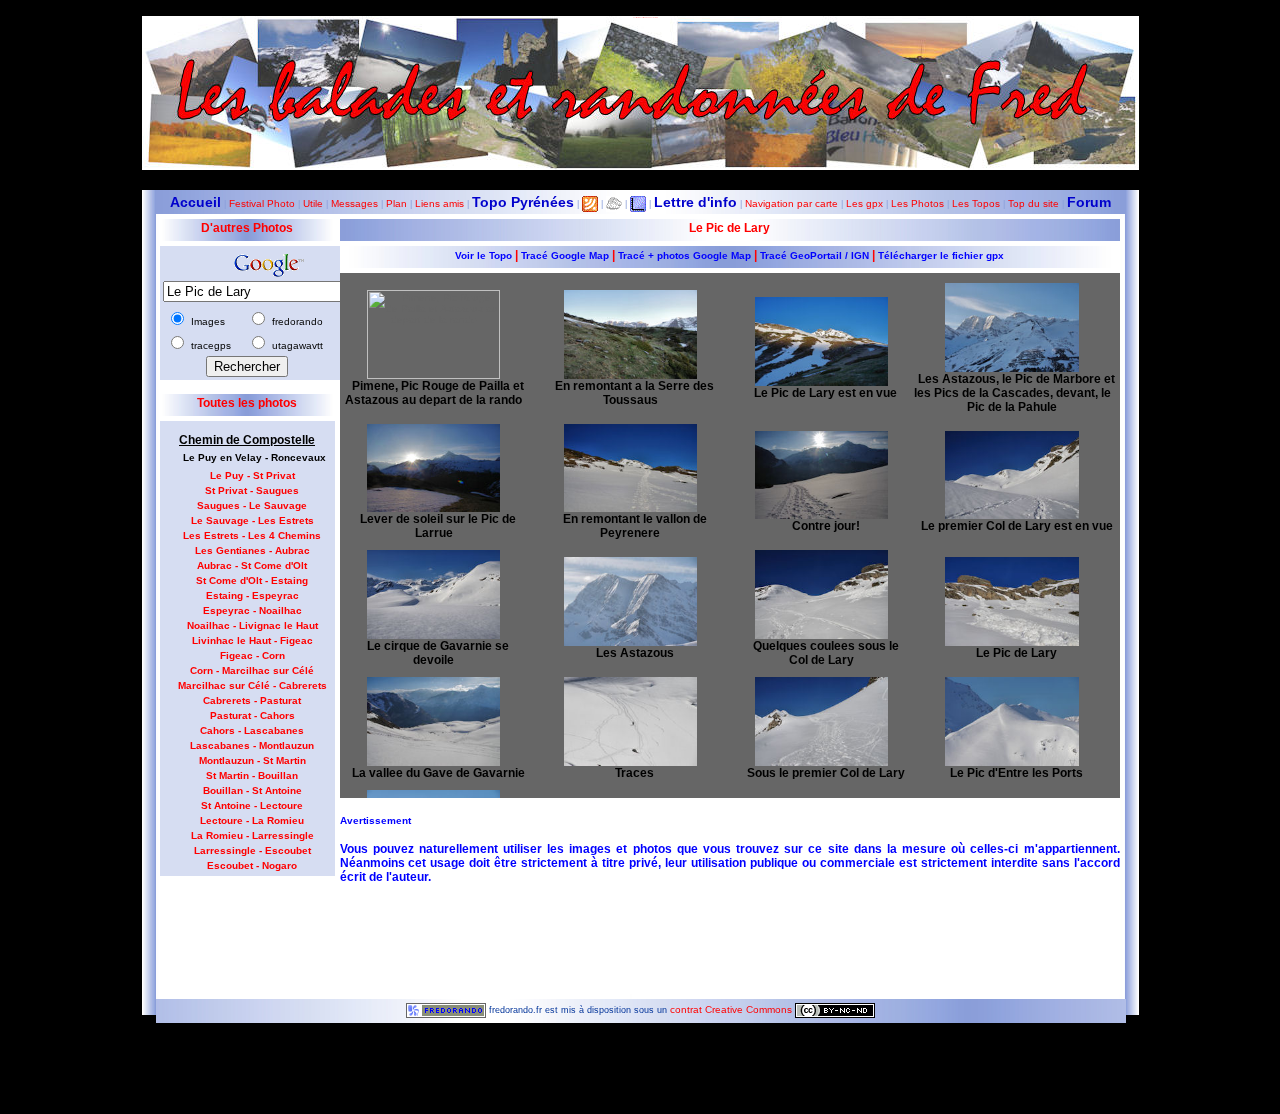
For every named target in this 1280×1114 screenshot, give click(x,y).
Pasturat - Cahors (252, 715)
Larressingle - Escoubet (252, 850)
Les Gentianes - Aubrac (252, 550)
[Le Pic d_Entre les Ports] (1011, 715)
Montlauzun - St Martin (252, 760)
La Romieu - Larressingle (252, 835)
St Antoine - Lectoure (252, 805)
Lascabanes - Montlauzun (252, 745)
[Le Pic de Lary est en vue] (821, 335)
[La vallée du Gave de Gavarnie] (433, 715)
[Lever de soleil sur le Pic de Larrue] (433, 462)
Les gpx (864, 203)
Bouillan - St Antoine (252, 790)
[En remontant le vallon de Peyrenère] (630, 462)
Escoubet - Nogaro (252, 865)
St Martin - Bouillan (252, 775)
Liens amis (439, 203)
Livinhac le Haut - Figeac (252, 640)
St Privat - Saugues (252, 490)
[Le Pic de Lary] (1011, 595)
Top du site (1033, 203)
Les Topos (976, 203)
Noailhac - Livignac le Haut (252, 625)
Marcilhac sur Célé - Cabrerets (252, 685)
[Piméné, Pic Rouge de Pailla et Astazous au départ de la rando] (433, 328)
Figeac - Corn (252, 655)
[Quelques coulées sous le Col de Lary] (821, 588)
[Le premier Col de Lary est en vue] (1011, 469)
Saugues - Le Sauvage (252, 505)
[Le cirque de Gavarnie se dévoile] (433, 588)
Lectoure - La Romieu (252, 820)
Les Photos (917, 203)
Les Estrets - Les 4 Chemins (252, 535)
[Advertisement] (240, 931)
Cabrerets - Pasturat (252, 700)
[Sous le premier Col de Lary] (821, 715)
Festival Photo (262, 203)
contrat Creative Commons (732, 1009)
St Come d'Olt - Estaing (252, 580)
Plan (396, 203)
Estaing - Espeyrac (252, 595)
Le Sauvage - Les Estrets (252, 520)
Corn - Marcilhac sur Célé (252, 670)
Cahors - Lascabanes (252, 730)
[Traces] (630, 715)
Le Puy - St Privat (252, 475)
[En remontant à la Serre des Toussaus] (630, 328)
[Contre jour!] (821, 469)
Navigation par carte (791, 203)
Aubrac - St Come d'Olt (252, 565)
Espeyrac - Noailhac (252, 610)
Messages (354, 203)
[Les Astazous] (630, 595)
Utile (313, 203)
